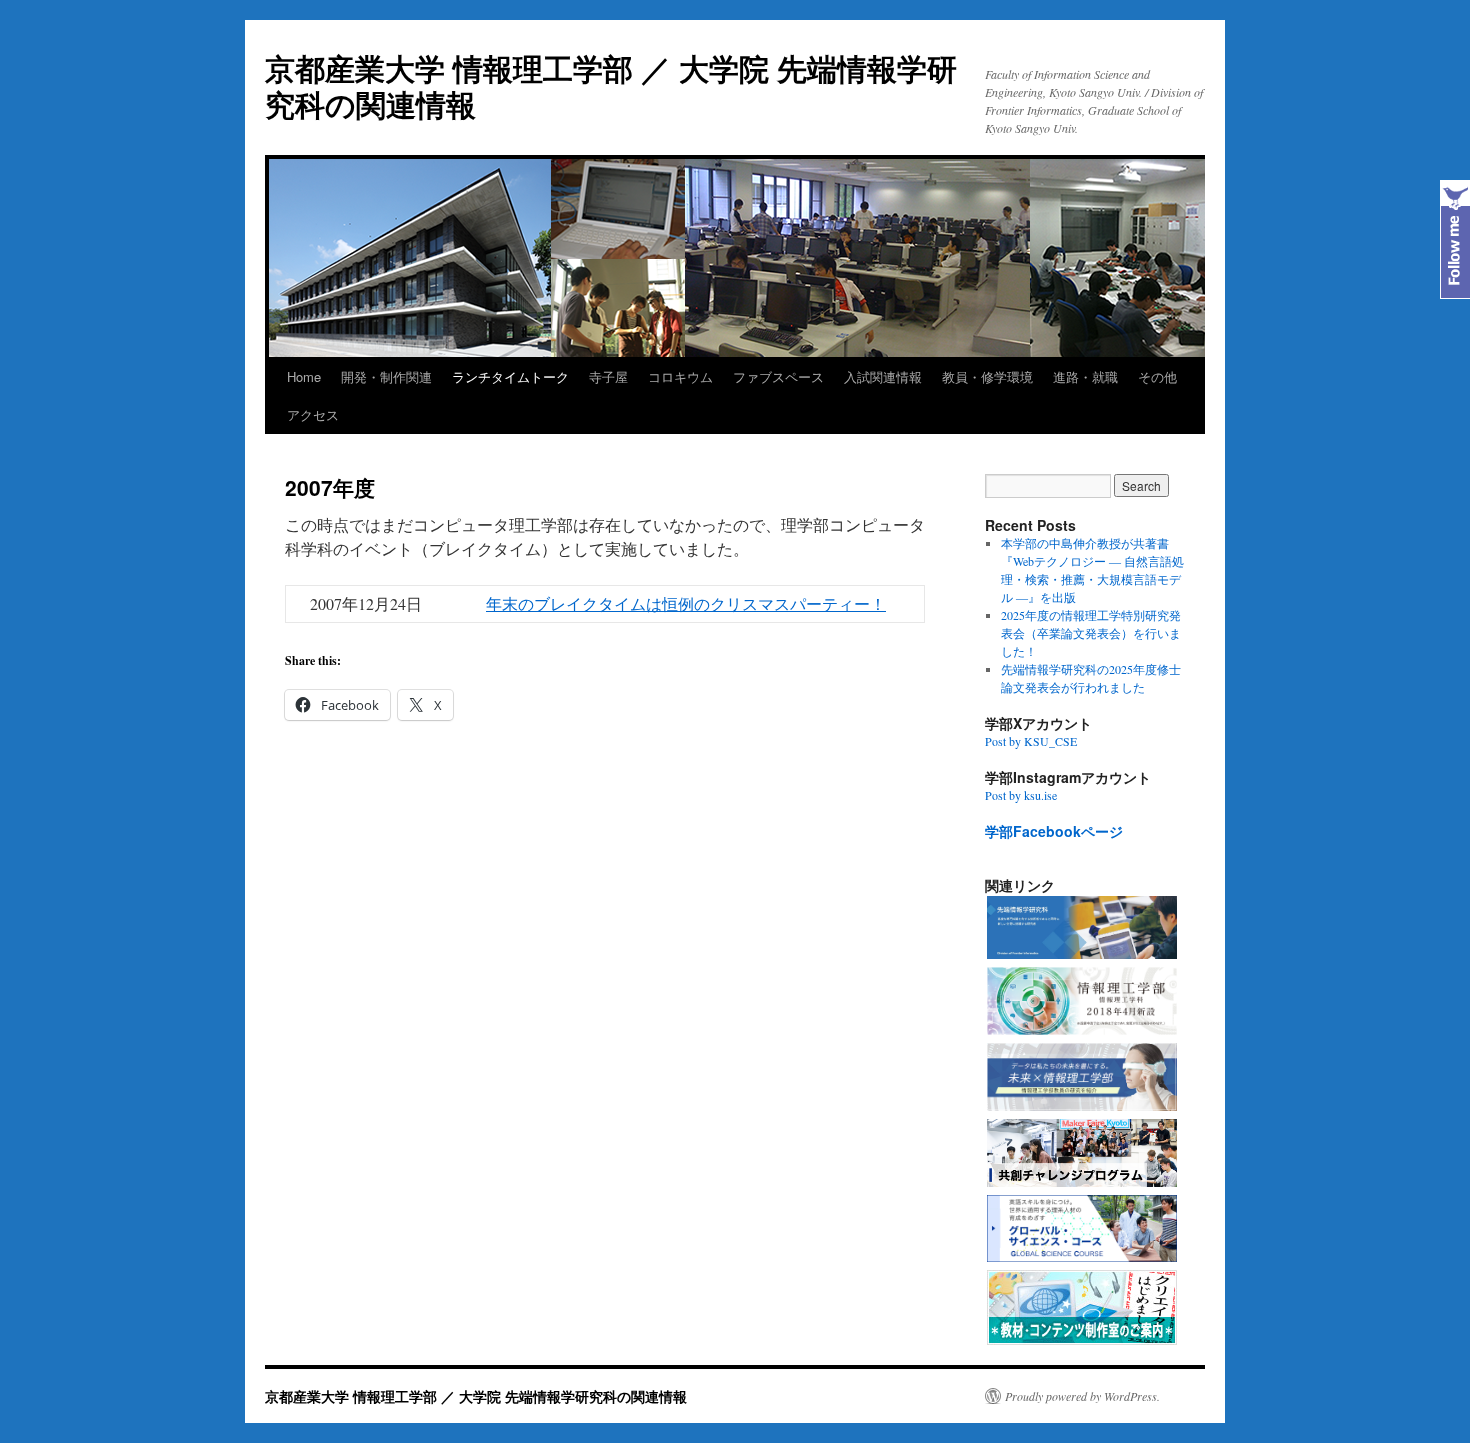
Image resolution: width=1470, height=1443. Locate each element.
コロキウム (680, 376)
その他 (1157, 376)
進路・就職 (1085, 376)
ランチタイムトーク (510, 376)
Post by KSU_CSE (1031, 741)
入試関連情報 (883, 376)
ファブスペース (778, 376)
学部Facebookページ (1054, 831)
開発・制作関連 (386, 376)
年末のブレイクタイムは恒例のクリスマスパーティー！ (686, 603)
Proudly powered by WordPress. (1082, 1396)
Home (304, 376)
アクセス (313, 414)
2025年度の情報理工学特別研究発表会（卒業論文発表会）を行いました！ (1091, 633)
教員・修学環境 (987, 376)
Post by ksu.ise (1021, 795)
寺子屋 (608, 376)
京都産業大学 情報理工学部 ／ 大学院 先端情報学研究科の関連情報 (611, 85)
